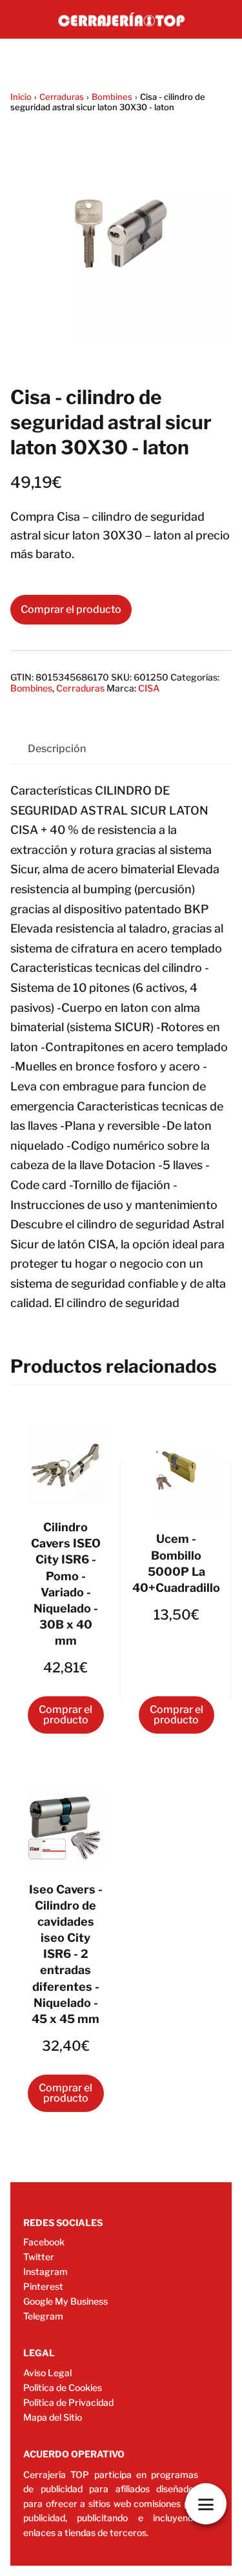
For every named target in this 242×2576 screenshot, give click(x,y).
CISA (149, 688)
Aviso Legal (47, 2373)
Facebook (44, 2242)
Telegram (43, 2316)
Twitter (39, 2257)
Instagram (45, 2271)
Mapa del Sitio (53, 2417)
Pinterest (43, 2286)
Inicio (21, 97)
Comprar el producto (71, 609)
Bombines (112, 97)
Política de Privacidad (68, 2402)
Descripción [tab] (57, 749)
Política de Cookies (63, 2387)
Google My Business (66, 2301)
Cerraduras (62, 97)
